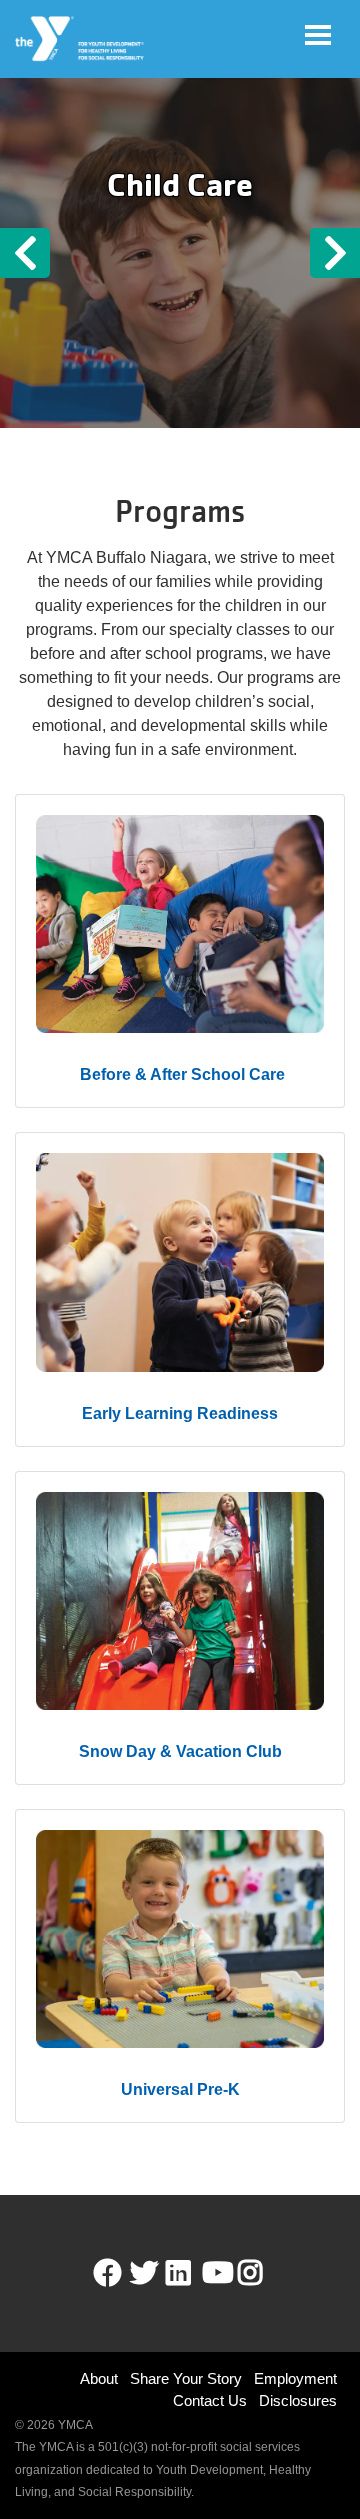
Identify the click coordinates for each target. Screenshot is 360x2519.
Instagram (264, 2273)
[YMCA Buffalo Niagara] (80, 39)
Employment (295, 2378)
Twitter (144, 2273)
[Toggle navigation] (318, 35)
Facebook (108, 2273)
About (99, 2378)
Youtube (216, 2273)
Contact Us (210, 2400)
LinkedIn (192, 2273)
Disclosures (298, 2400)
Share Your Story (186, 2378)
